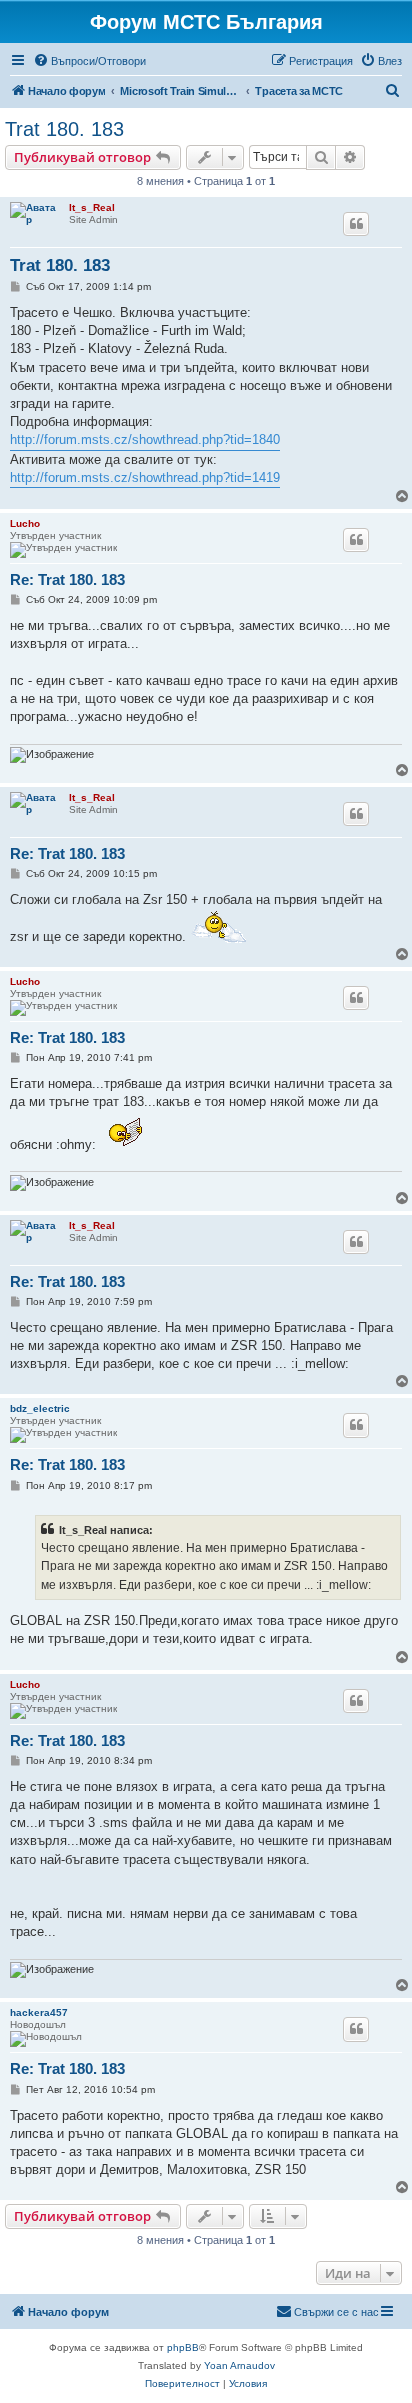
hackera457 (39, 2012)
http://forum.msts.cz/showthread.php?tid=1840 (145, 439)
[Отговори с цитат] (356, 224)
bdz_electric (40, 1408)
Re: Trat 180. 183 (67, 579)
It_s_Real (92, 207)
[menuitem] (89, 61)
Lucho (25, 523)
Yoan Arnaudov (239, 2365)
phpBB (183, 2347)
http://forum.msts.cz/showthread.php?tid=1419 (145, 477)
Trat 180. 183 (64, 129)
